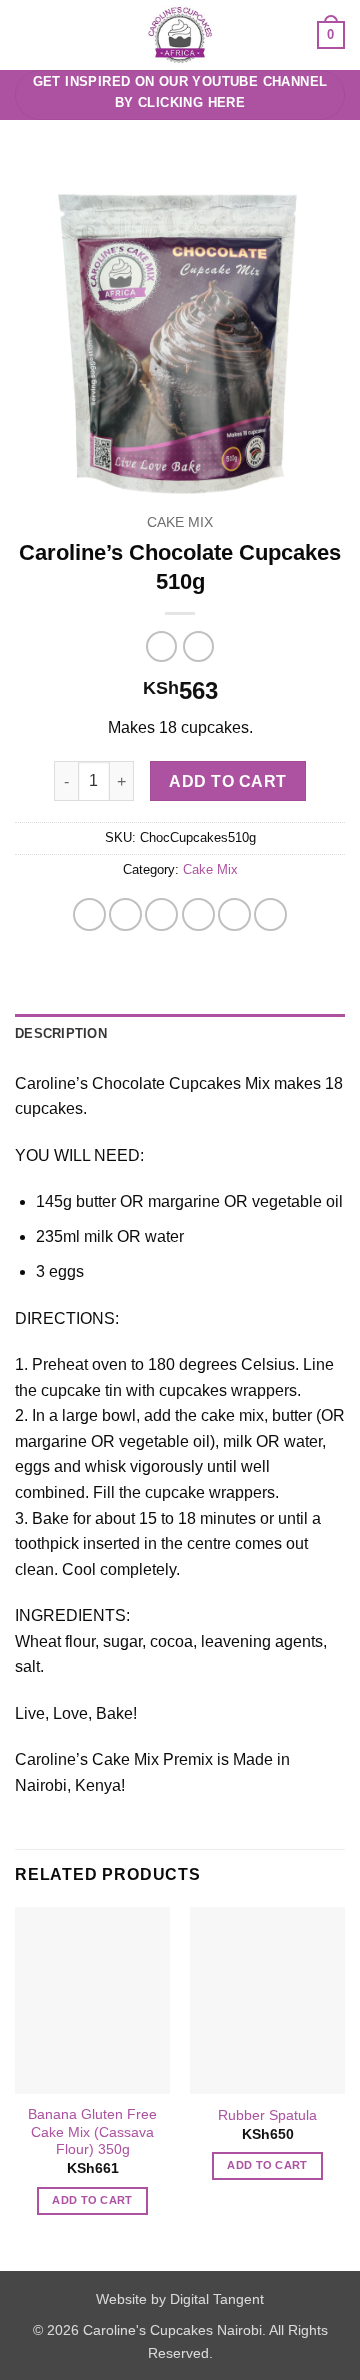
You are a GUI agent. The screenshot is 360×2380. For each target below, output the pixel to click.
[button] (27, 34)
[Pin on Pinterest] (234, 914)
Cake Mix (180, 522)
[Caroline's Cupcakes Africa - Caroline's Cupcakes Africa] (180, 35)
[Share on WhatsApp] (89, 914)
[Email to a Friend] (198, 914)
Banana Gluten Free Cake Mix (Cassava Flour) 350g (92, 2132)
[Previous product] (198, 646)
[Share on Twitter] (161, 914)
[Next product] (161, 646)
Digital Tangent (217, 2299)
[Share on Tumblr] (270, 914)
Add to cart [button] (92, 2200)
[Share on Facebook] (125, 914)
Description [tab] (61, 1033)
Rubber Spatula (267, 2115)
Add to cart (227, 781)
